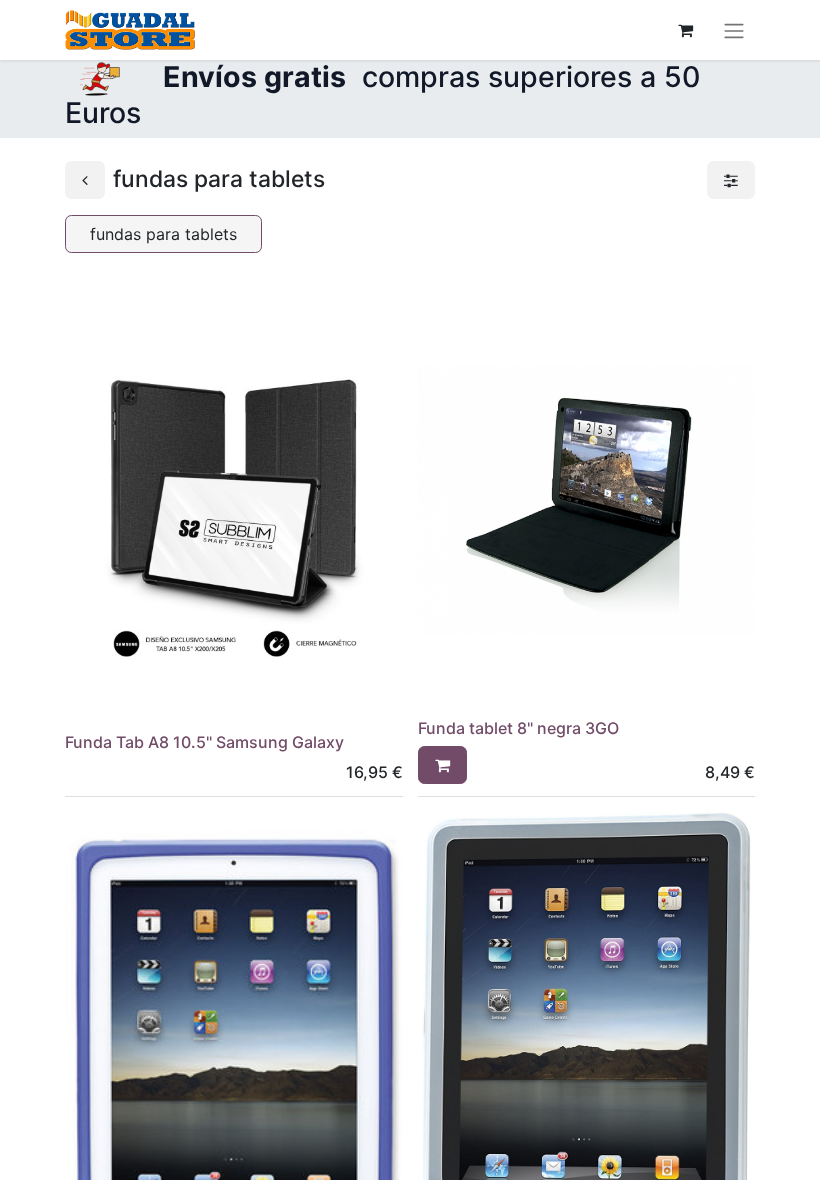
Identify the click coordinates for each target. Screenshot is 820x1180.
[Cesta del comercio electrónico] (685, 30)
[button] (442, 765)
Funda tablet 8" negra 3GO (518, 728)
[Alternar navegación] (734, 30)
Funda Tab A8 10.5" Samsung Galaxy (204, 742)
